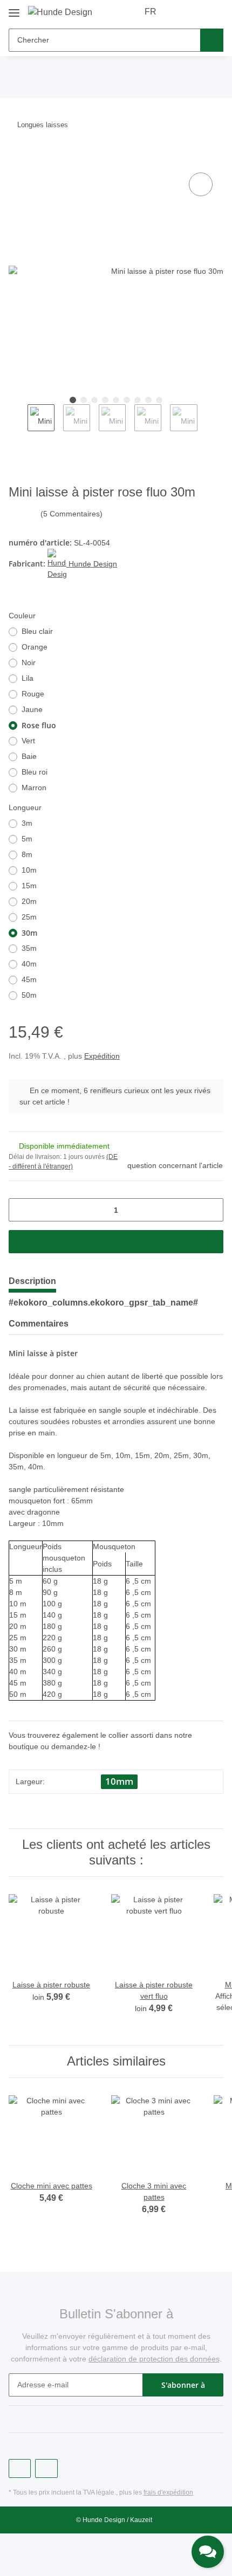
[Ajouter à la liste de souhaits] (201, 184)
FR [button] (151, 12)
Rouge (33, 694)
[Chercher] (212, 40)
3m (27, 823)
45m (29, 979)
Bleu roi (35, 772)
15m (29, 886)
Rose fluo (39, 725)
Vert (28, 741)
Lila (28, 678)
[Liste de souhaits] (197, 12)
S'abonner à (183, 2385)
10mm (119, 1781)
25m (29, 917)
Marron (34, 788)
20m (29, 901)
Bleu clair (37, 631)
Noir (29, 662)
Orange (35, 647)
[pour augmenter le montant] (211, 1210)
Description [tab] (32, 1281)
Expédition (102, 1056)
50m (29, 995)
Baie (29, 756)
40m (29, 964)
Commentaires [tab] (39, 1324)
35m (29, 948)
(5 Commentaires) (71, 514)
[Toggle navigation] (14, 9)
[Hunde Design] (60, 12)
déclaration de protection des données (154, 2359)
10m (29, 870)
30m (29, 933)
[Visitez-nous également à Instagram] (46, 2468)
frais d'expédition (168, 2492)
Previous (18, 423)
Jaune (32, 709)
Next (207, 423)
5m (27, 839)
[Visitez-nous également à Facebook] (20, 2468)
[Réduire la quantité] (21, 1210)
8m (27, 854)
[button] (181, 12)
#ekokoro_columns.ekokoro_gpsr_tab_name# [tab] (103, 1303)
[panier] (214, 12)
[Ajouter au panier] (17, 158)
